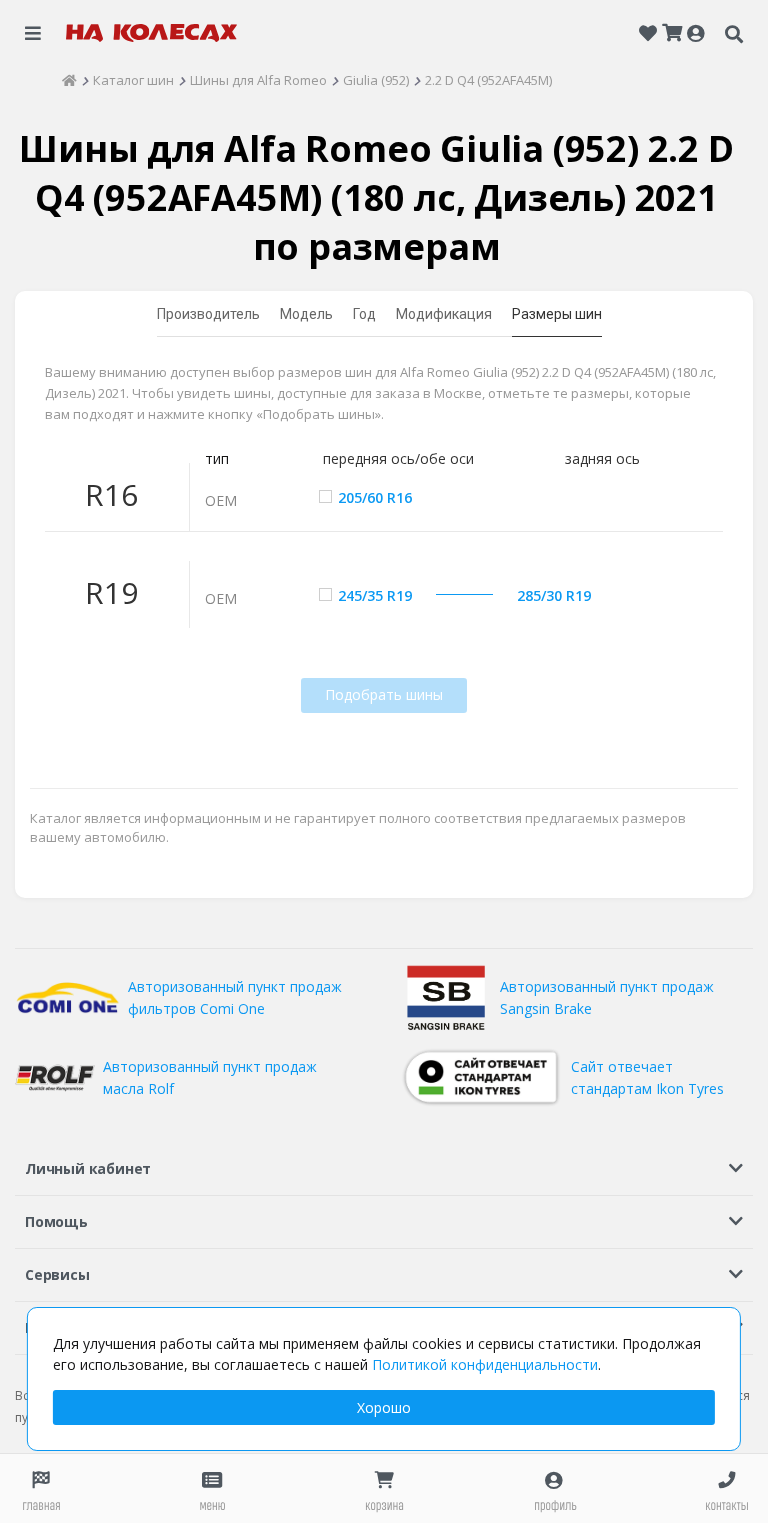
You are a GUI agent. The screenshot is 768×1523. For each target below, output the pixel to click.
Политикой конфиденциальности (485, 1364)
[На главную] (152, 33)
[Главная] (69, 80)
